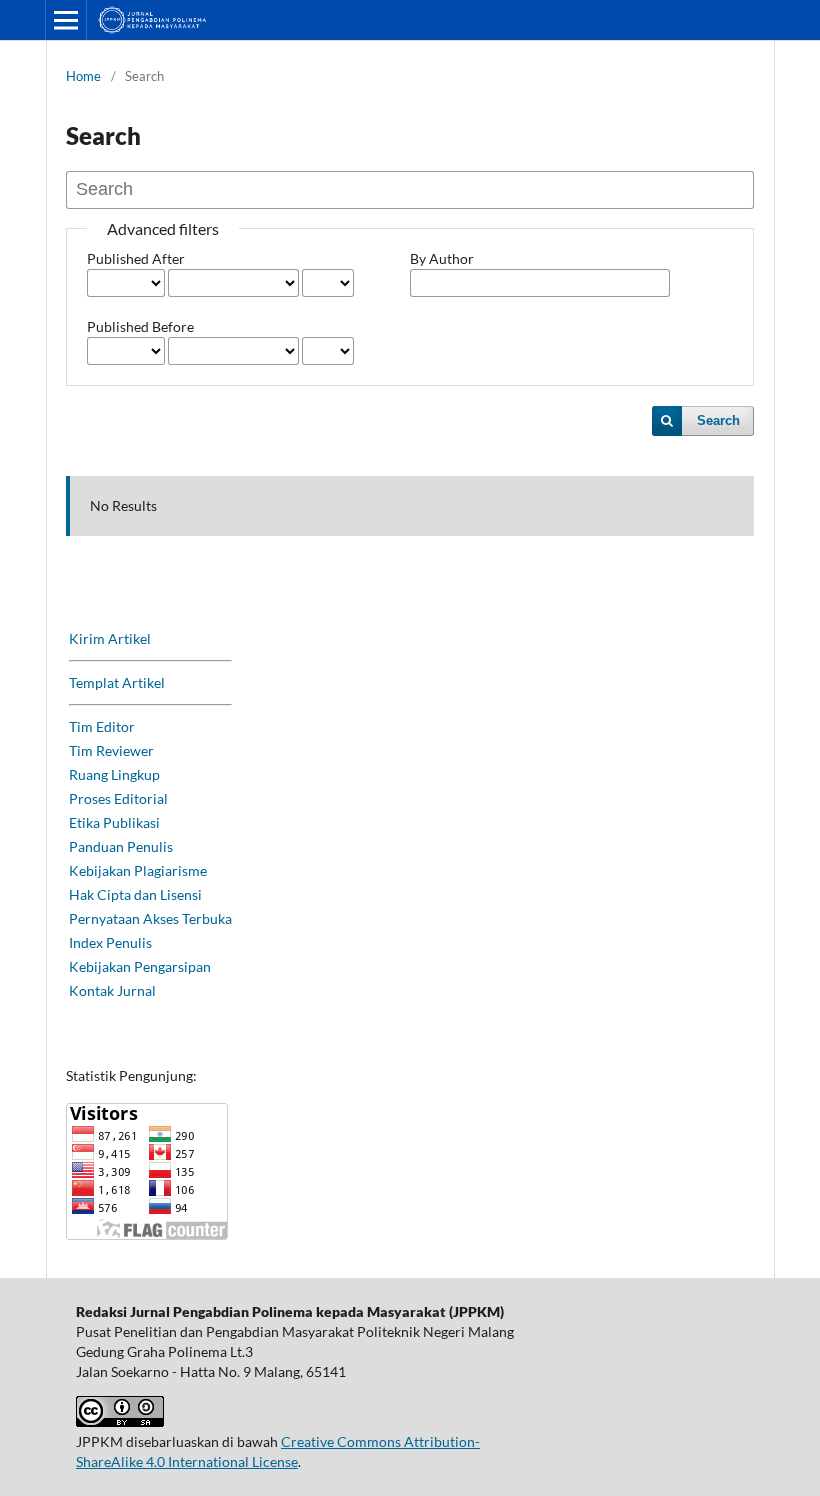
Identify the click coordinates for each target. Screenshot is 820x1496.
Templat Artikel (117, 682)
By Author (442, 258)
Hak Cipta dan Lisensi (135, 894)
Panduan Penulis (121, 846)
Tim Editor (102, 726)
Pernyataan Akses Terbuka (150, 918)
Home (83, 76)
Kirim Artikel (110, 638)
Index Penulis (110, 942)
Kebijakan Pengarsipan (140, 966)
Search (718, 420)
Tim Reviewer (111, 750)
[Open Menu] (66, 20)
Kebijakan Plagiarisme (138, 870)
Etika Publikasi (114, 822)
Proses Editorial (118, 798)
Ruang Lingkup (114, 774)
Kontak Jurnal (112, 990)
